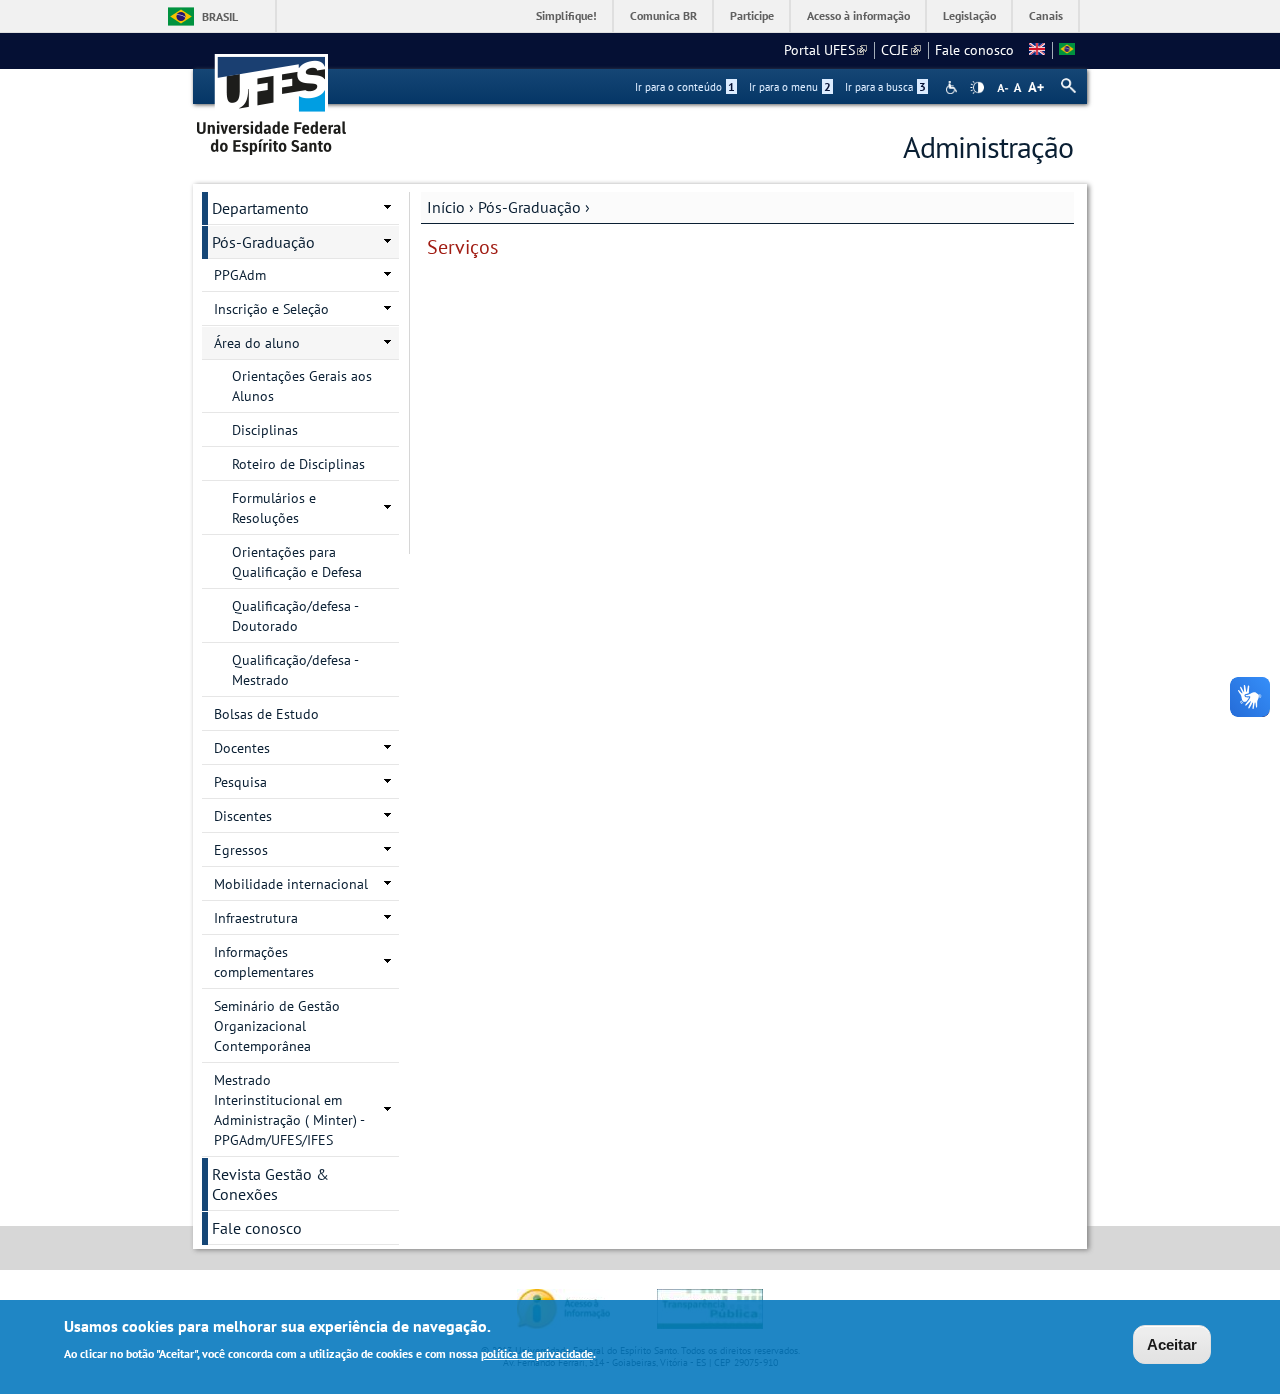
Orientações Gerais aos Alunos (302, 386)
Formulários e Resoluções (274, 508)
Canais (1046, 15)
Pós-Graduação (529, 207)
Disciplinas (265, 430)
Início (446, 207)
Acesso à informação (858, 15)
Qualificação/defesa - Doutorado (295, 616)
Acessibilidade (953, 87)
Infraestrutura (256, 918)
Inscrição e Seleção (271, 309)
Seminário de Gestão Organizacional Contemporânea (277, 1026)
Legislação (969, 15)
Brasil (220, 16)
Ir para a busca (885, 87)
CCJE (901, 50)
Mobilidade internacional (291, 884)
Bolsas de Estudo (266, 714)
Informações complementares (264, 962)
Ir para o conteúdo (685, 87)
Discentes (243, 816)
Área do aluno (257, 343)
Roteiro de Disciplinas (298, 464)
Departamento (260, 208)
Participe (752, 15)
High (977, 88)
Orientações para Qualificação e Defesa (297, 562)
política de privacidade (537, 1352)
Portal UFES (825, 50)
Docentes (242, 748)
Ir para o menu (790, 87)
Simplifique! (566, 15)
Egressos (241, 850)
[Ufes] (272, 97)
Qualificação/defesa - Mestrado (295, 670)
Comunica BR (663, 15)
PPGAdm (240, 275)
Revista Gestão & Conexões (270, 1184)
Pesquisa (240, 782)
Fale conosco (974, 50)
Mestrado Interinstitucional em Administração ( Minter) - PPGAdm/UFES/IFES (289, 1110)
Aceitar (1172, 1344)
